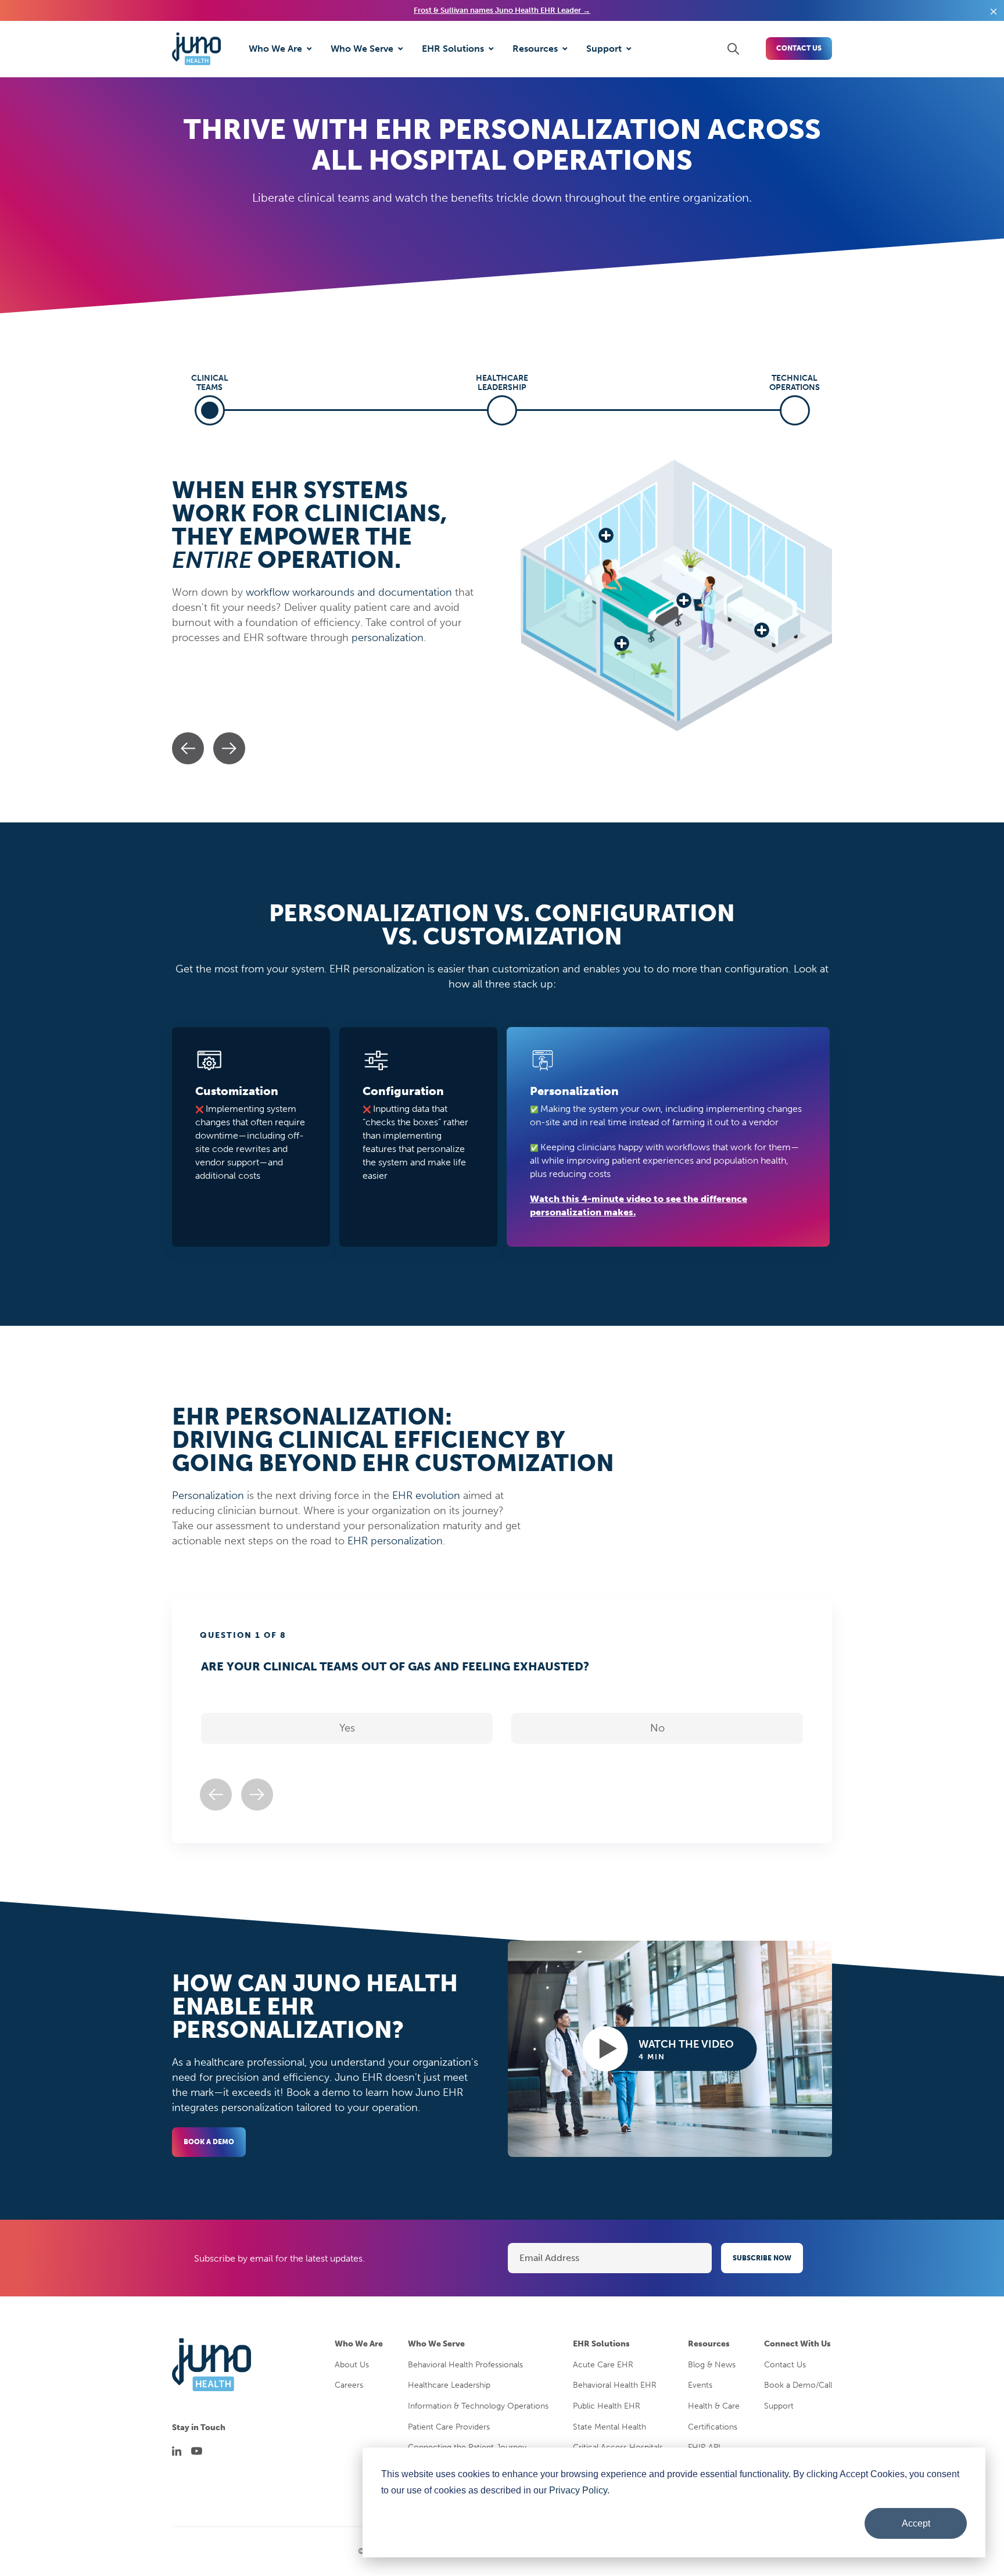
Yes (347, 1728)
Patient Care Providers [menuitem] (449, 2427)
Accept (916, 2523)
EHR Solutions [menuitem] (601, 2344)
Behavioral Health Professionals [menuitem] (465, 2365)
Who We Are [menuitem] (359, 2344)
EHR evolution (426, 1495)
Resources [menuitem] (709, 2344)
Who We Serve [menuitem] (436, 2344)
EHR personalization (395, 1541)
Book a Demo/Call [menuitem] (798, 2385)
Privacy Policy (578, 2490)
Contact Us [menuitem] (785, 2365)
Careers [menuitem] (349, 2385)
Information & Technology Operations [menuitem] (478, 2406)
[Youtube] (197, 2451)
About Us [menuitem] (352, 2365)
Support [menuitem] (779, 2406)
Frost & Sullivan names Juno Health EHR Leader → (502, 10)
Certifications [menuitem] (713, 2427)
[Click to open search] (733, 49)
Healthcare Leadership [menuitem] (449, 2385)
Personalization (208, 1495)
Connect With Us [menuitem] (797, 2344)
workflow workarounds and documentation (349, 592)
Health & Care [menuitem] (714, 2406)
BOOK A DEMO (209, 2142)
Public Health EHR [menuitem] (607, 2406)
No (657, 1728)
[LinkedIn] (177, 2451)
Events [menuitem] (700, 2385)
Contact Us (799, 48)
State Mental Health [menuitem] (609, 2427)
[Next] (229, 748)
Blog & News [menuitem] (712, 2365)
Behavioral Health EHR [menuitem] (615, 2385)
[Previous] (188, 748)
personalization (388, 638)
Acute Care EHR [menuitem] (603, 2365)
